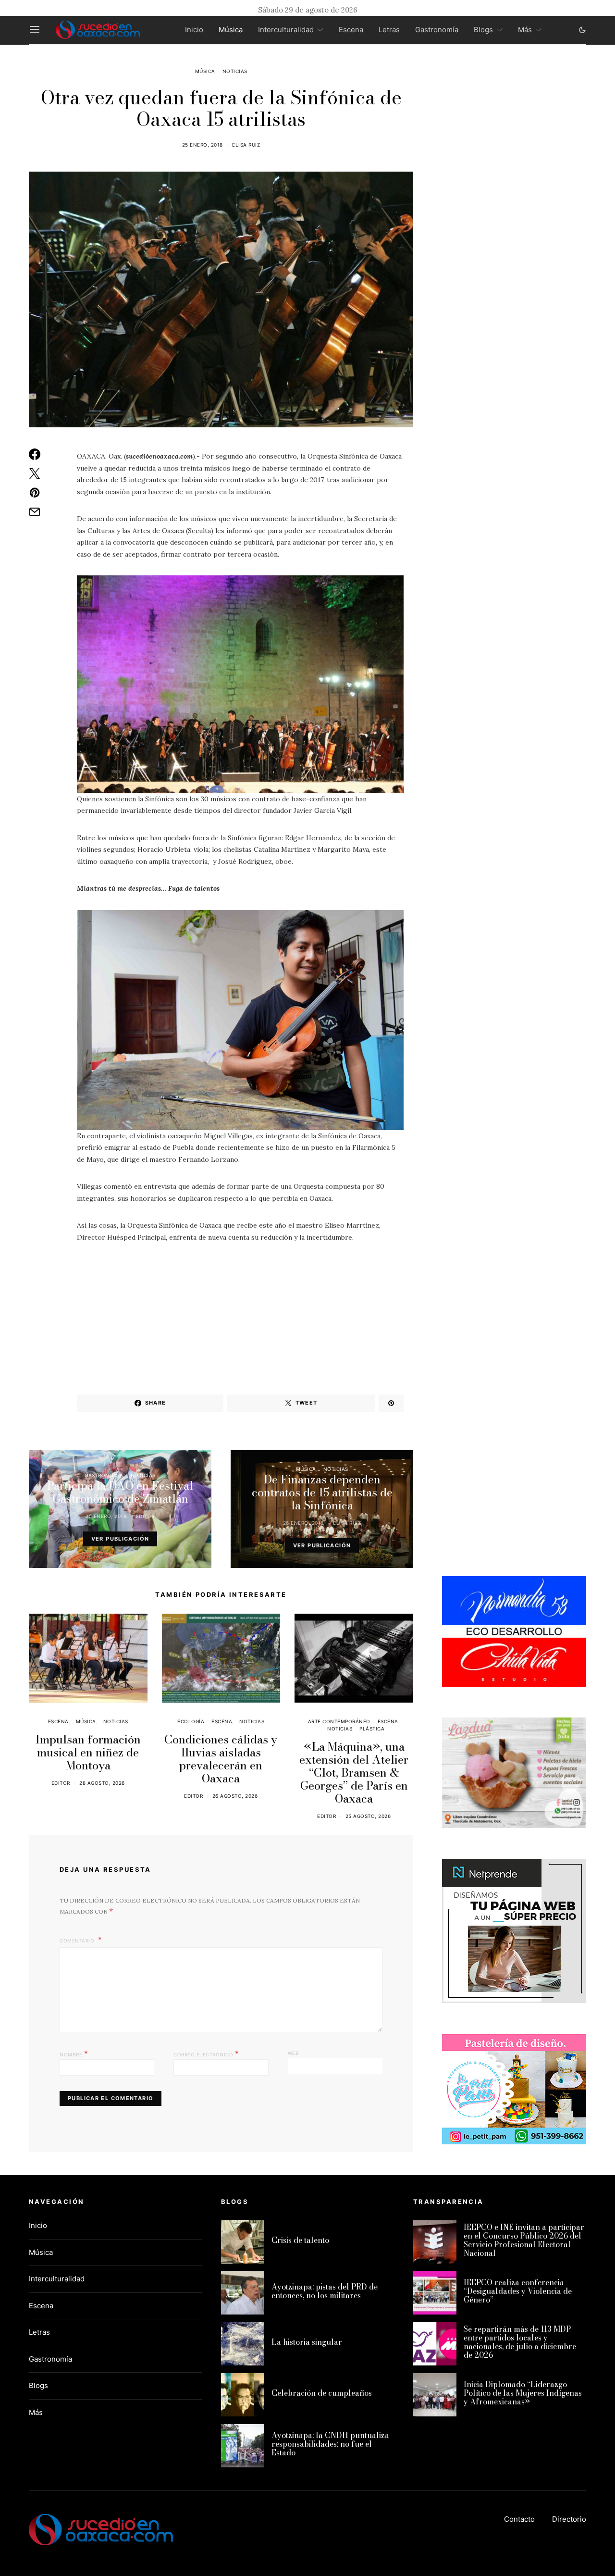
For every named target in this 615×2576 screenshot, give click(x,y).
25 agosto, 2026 (368, 1816)
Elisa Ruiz (246, 145)
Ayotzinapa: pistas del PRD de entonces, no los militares (325, 2291)
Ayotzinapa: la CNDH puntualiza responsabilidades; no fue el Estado (330, 2444)
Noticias (235, 71)
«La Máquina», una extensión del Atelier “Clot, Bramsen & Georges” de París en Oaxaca (354, 1773)
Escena (351, 30)
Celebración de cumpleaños (322, 2393)
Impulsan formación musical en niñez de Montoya (88, 1752)
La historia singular (307, 2342)
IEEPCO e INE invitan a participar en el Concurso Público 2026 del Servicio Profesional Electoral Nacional (524, 2240)
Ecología (191, 1721)
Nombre (74, 2053)
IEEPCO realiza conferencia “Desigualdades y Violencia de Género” (518, 2291)
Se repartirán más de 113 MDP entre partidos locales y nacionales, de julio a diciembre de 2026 (520, 2342)
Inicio (194, 30)
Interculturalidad (286, 30)
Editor (145, 1516)
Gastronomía (437, 30)
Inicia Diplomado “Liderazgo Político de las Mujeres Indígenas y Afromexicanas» (523, 2393)
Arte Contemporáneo (339, 1721)
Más (525, 30)
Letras (389, 30)
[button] (582, 30)
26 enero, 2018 (303, 1523)
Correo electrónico (206, 2053)
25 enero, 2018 (203, 145)
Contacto (519, 2519)
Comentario (78, 1941)
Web (294, 2053)
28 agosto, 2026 (102, 1783)
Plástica (372, 1729)
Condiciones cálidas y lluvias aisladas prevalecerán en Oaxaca (221, 1759)
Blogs (483, 30)
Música (231, 30)
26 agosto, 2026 (235, 1796)
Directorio (569, 2519)
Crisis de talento (300, 2240)
